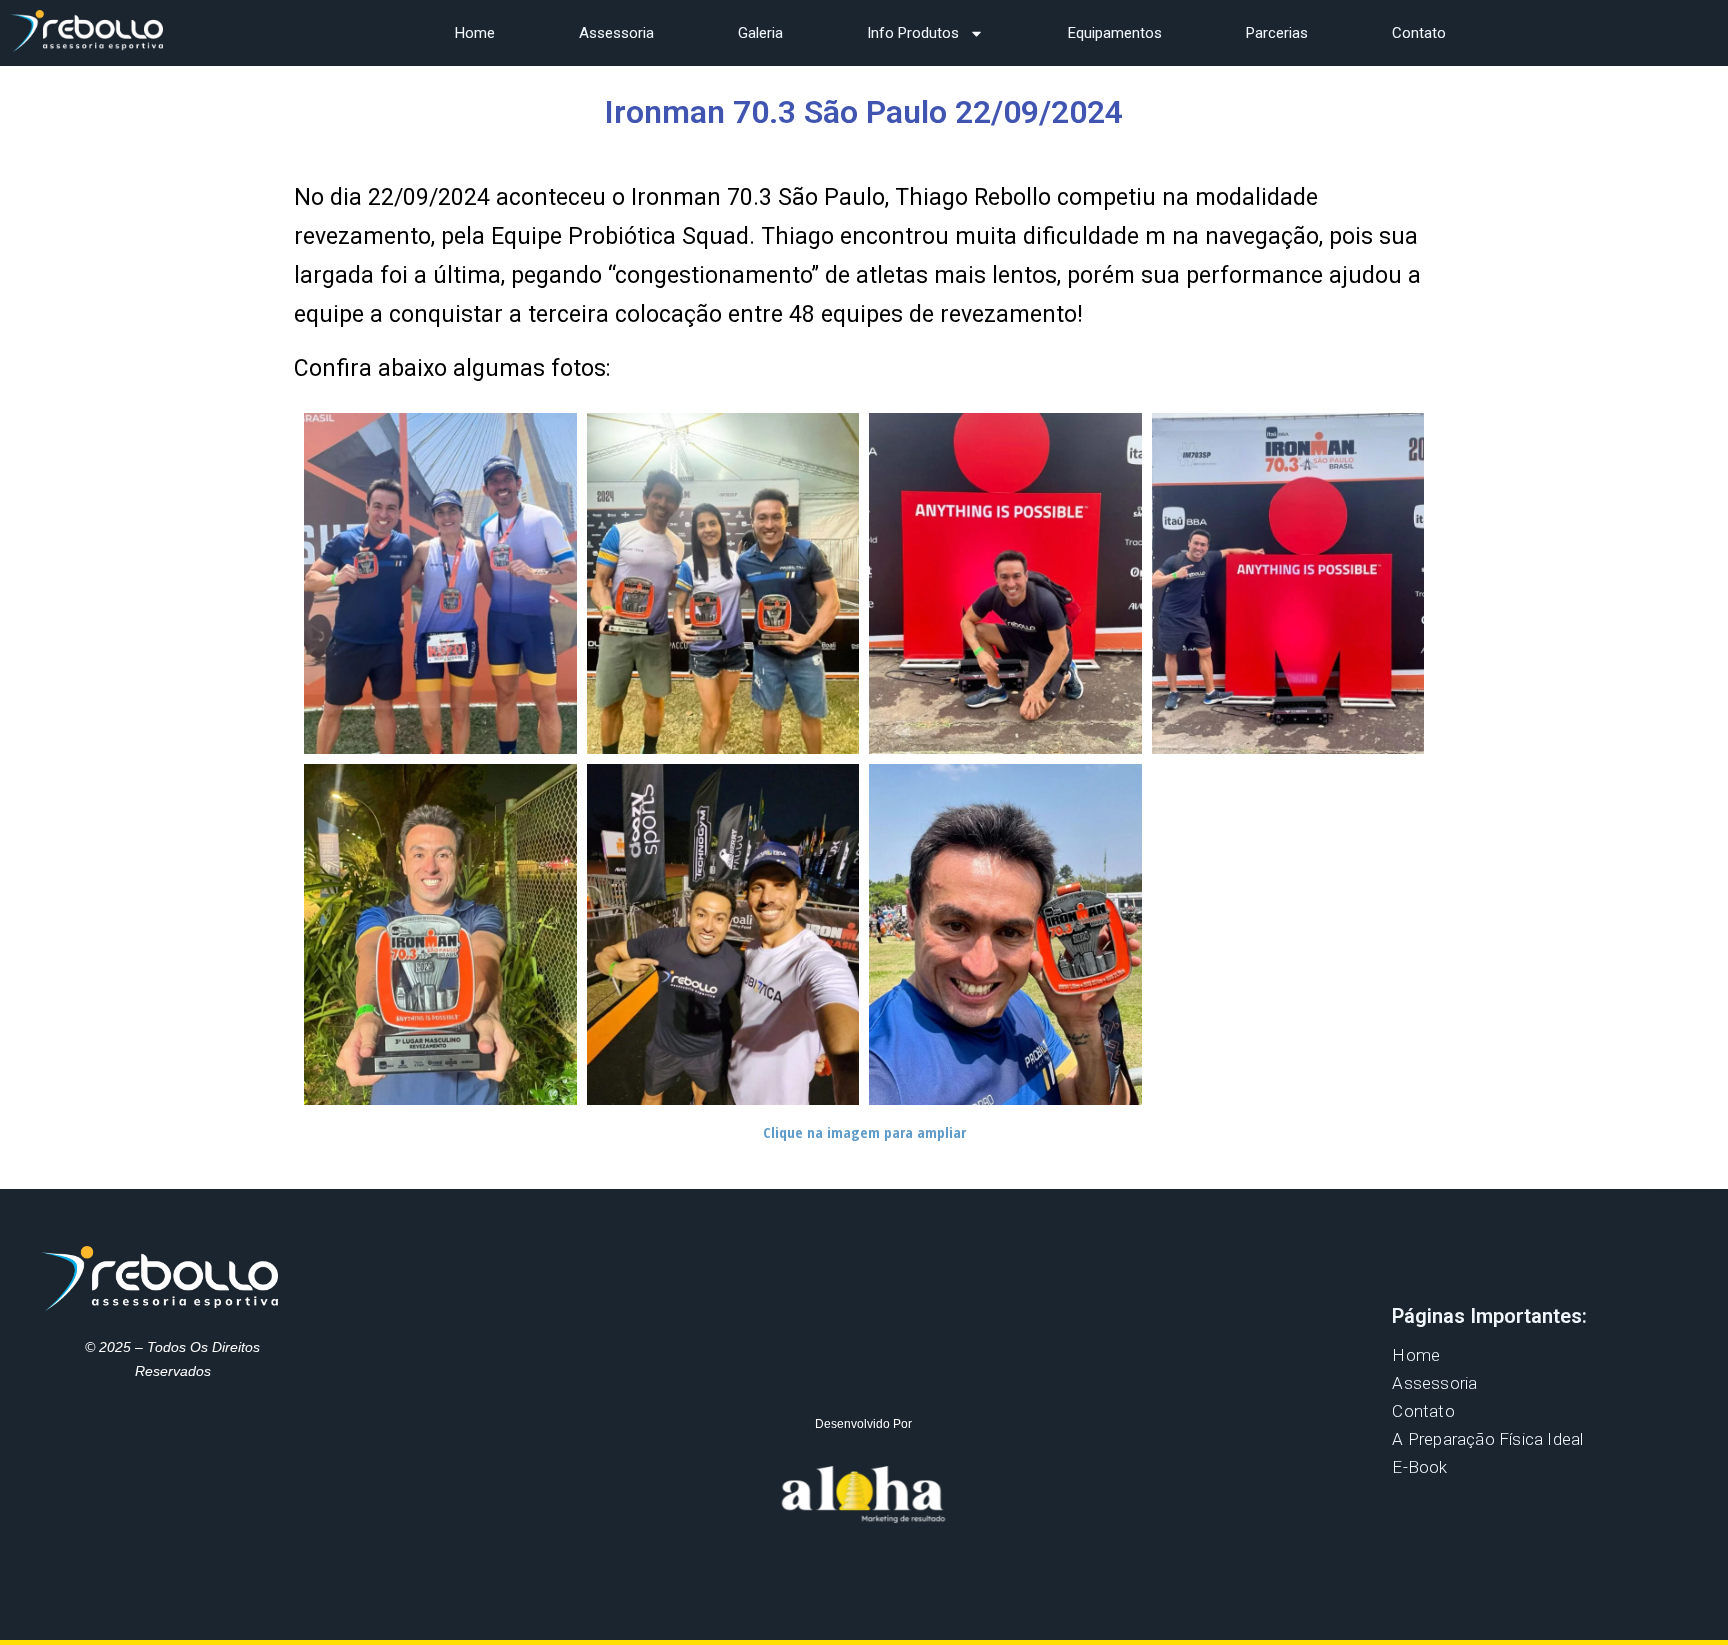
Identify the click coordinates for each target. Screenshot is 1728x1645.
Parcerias (1277, 33)
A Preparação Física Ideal (1487, 1439)
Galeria (760, 33)
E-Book (1419, 1467)
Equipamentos (1115, 33)
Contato (1419, 33)
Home (475, 33)
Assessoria (616, 33)
